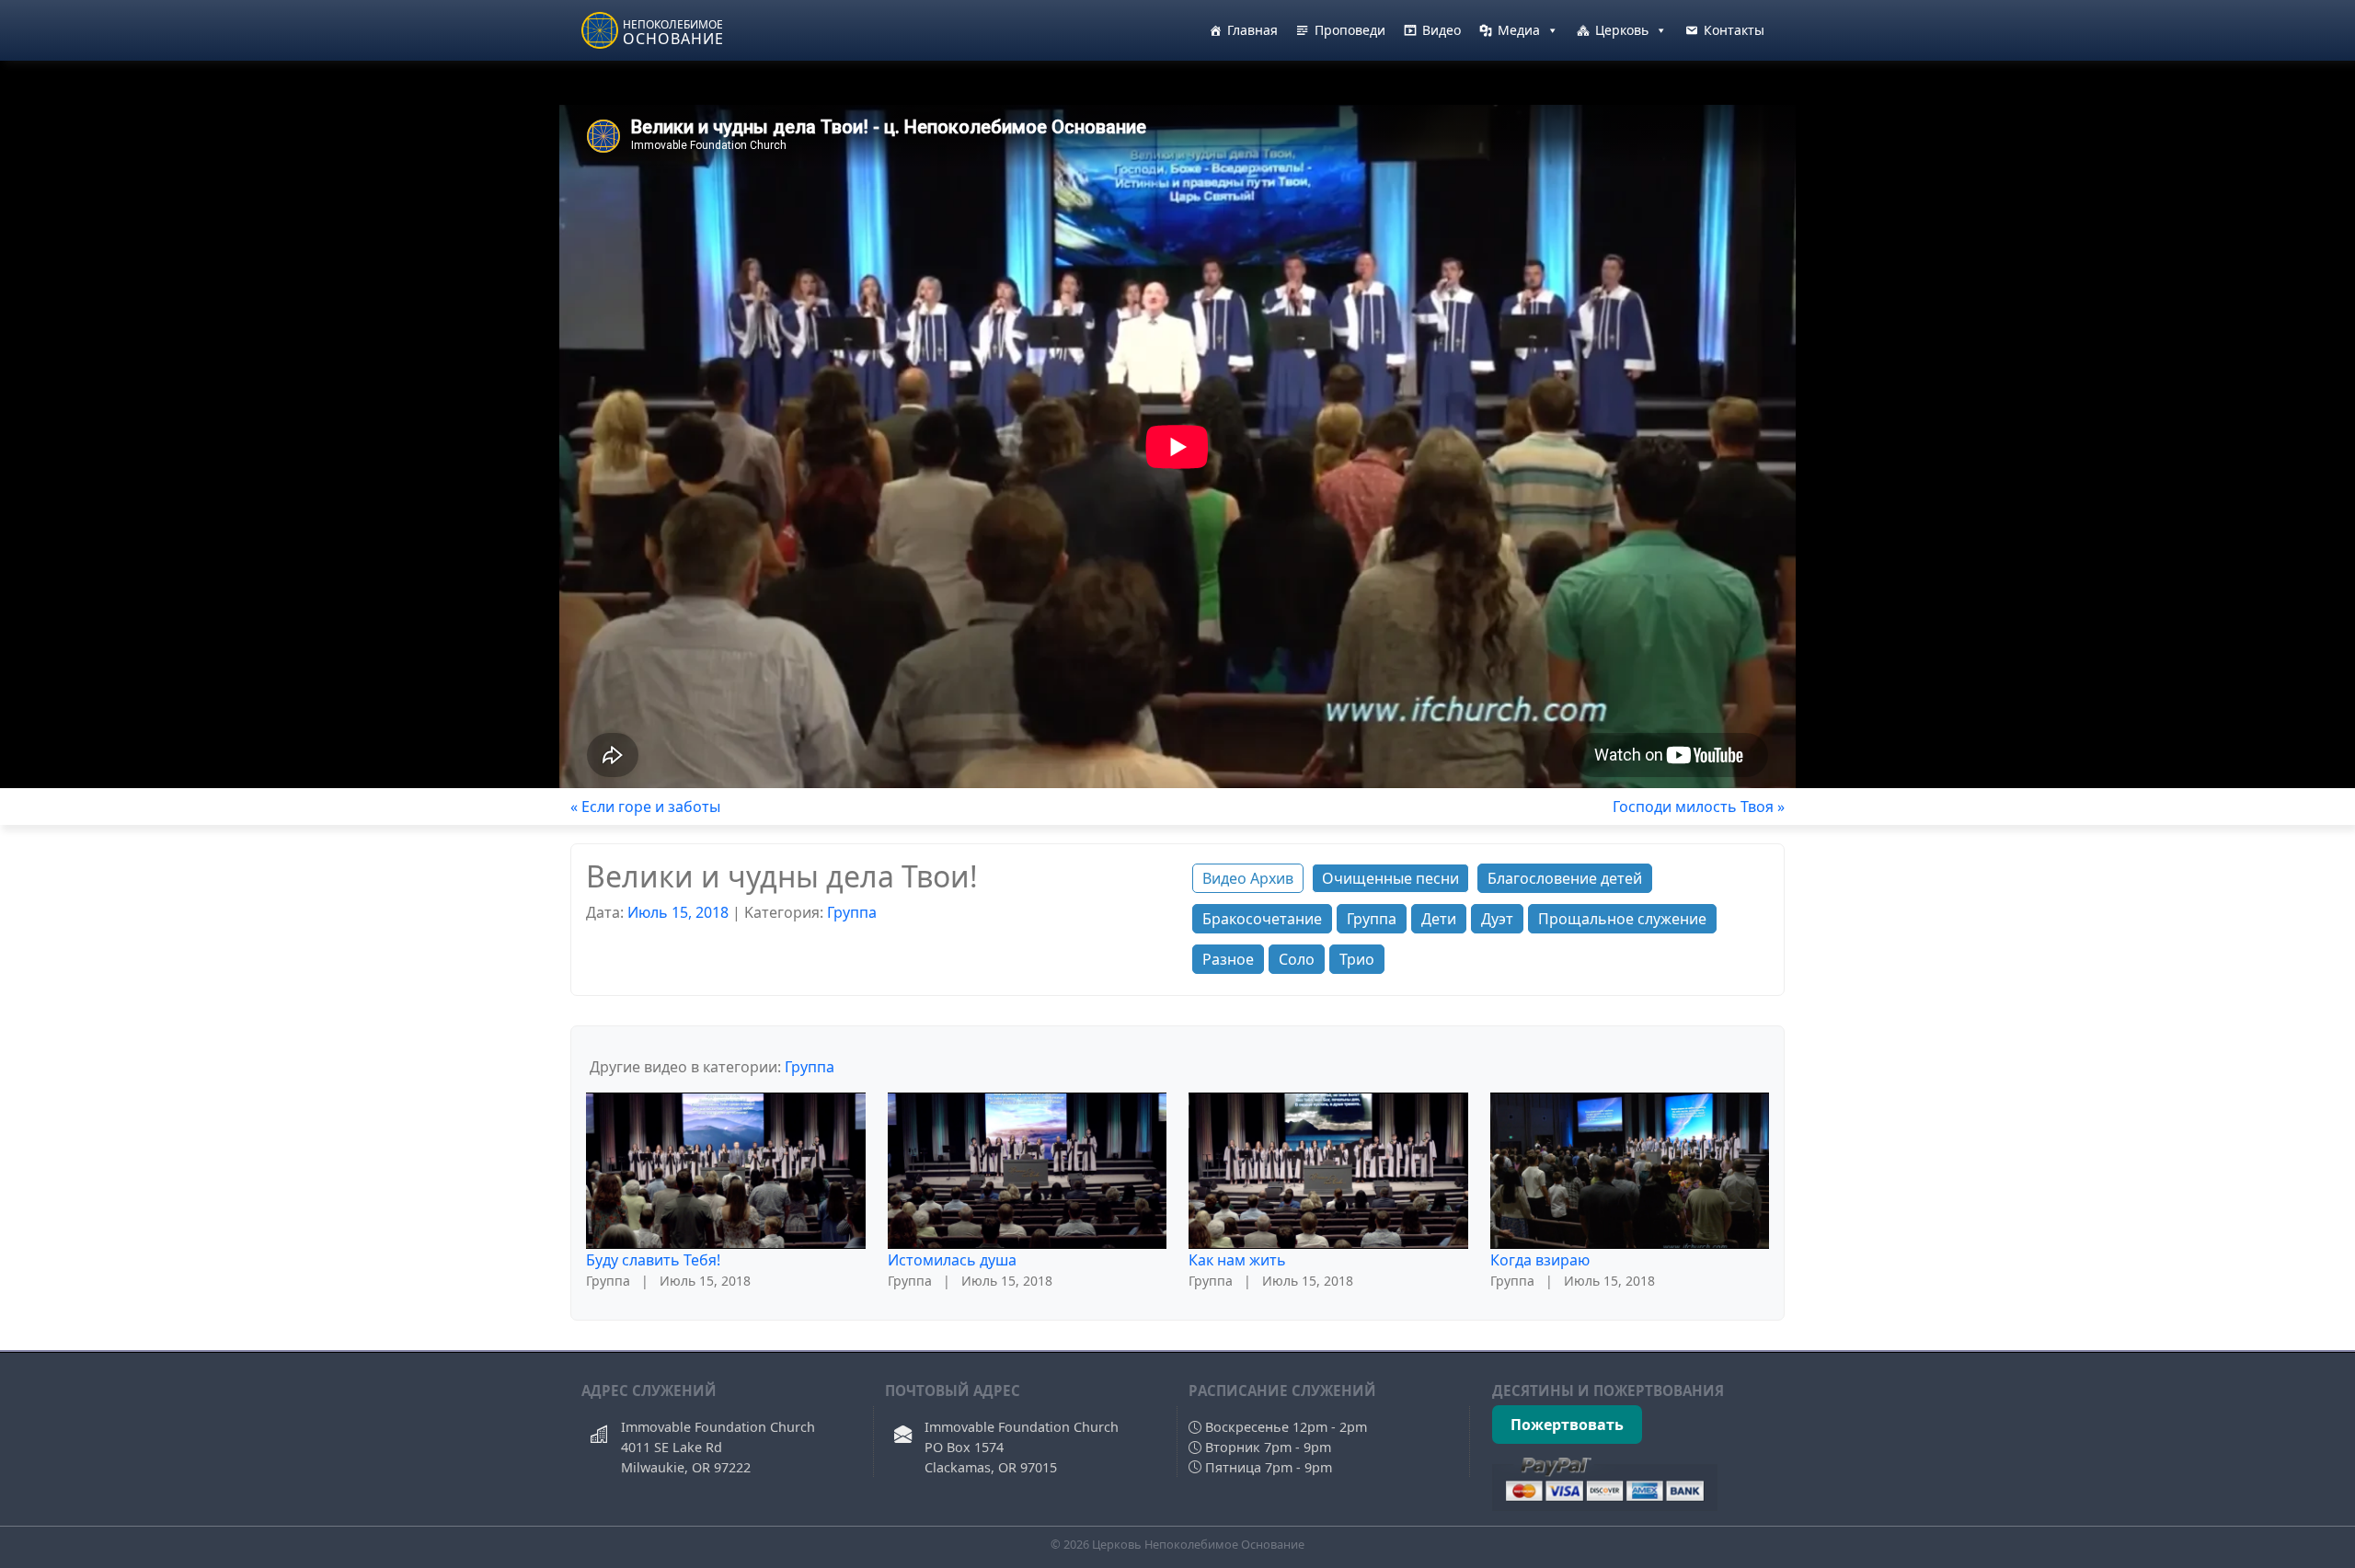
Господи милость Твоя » (1699, 807)
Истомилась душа (952, 1260)
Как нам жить (1237, 1260)
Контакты (1734, 30)
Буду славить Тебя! (653, 1260)
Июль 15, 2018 (678, 912)
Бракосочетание (1262, 919)
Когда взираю (1540, 1260)
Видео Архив (1248, 878)
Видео (1442, 30)
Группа (852, 912)
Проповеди (1350, 30)
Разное (1228, 959)
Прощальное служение (1622, 919)
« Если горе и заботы (645, 807)
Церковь (1622, 30)
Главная (1252, 30)
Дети (1439, 919)
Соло (1297, 959)
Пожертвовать (1567, 1425)
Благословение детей (1565, 878)
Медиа (1519, 30)
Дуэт (1497, 919)
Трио (1357, 959)
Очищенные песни (1390, 878)
